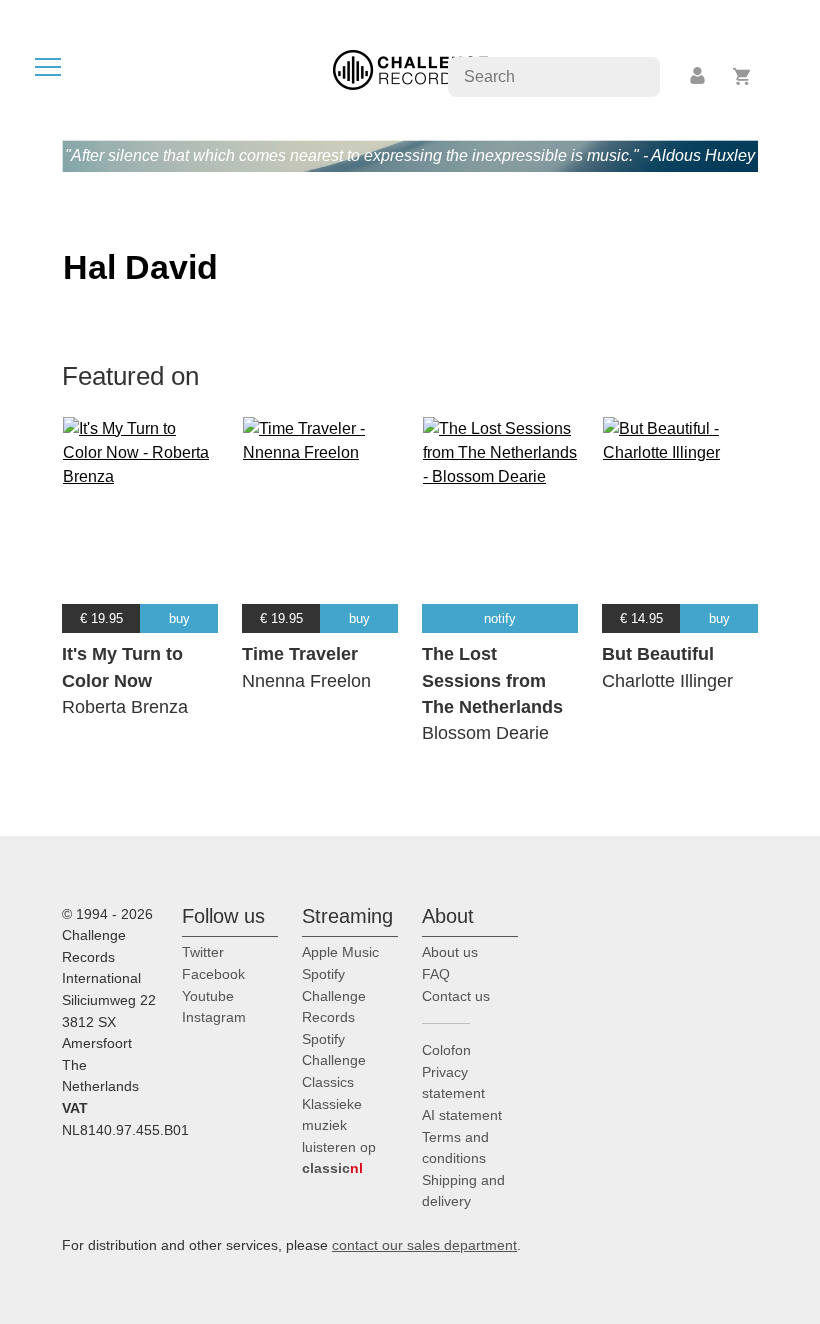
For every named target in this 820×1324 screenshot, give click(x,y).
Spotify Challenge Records (334, 995)
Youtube (208, 996)
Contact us (456, 996)
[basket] (742, 76)
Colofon (446, 1050)
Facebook (213, 974)
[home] (410, 68)
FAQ (436, 974)
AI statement (462, 1115)
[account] (699, 76)
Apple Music (340, 952)
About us (450, 952)
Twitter (203, 952)
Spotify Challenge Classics (334, 1060)
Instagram (214, 1017)
